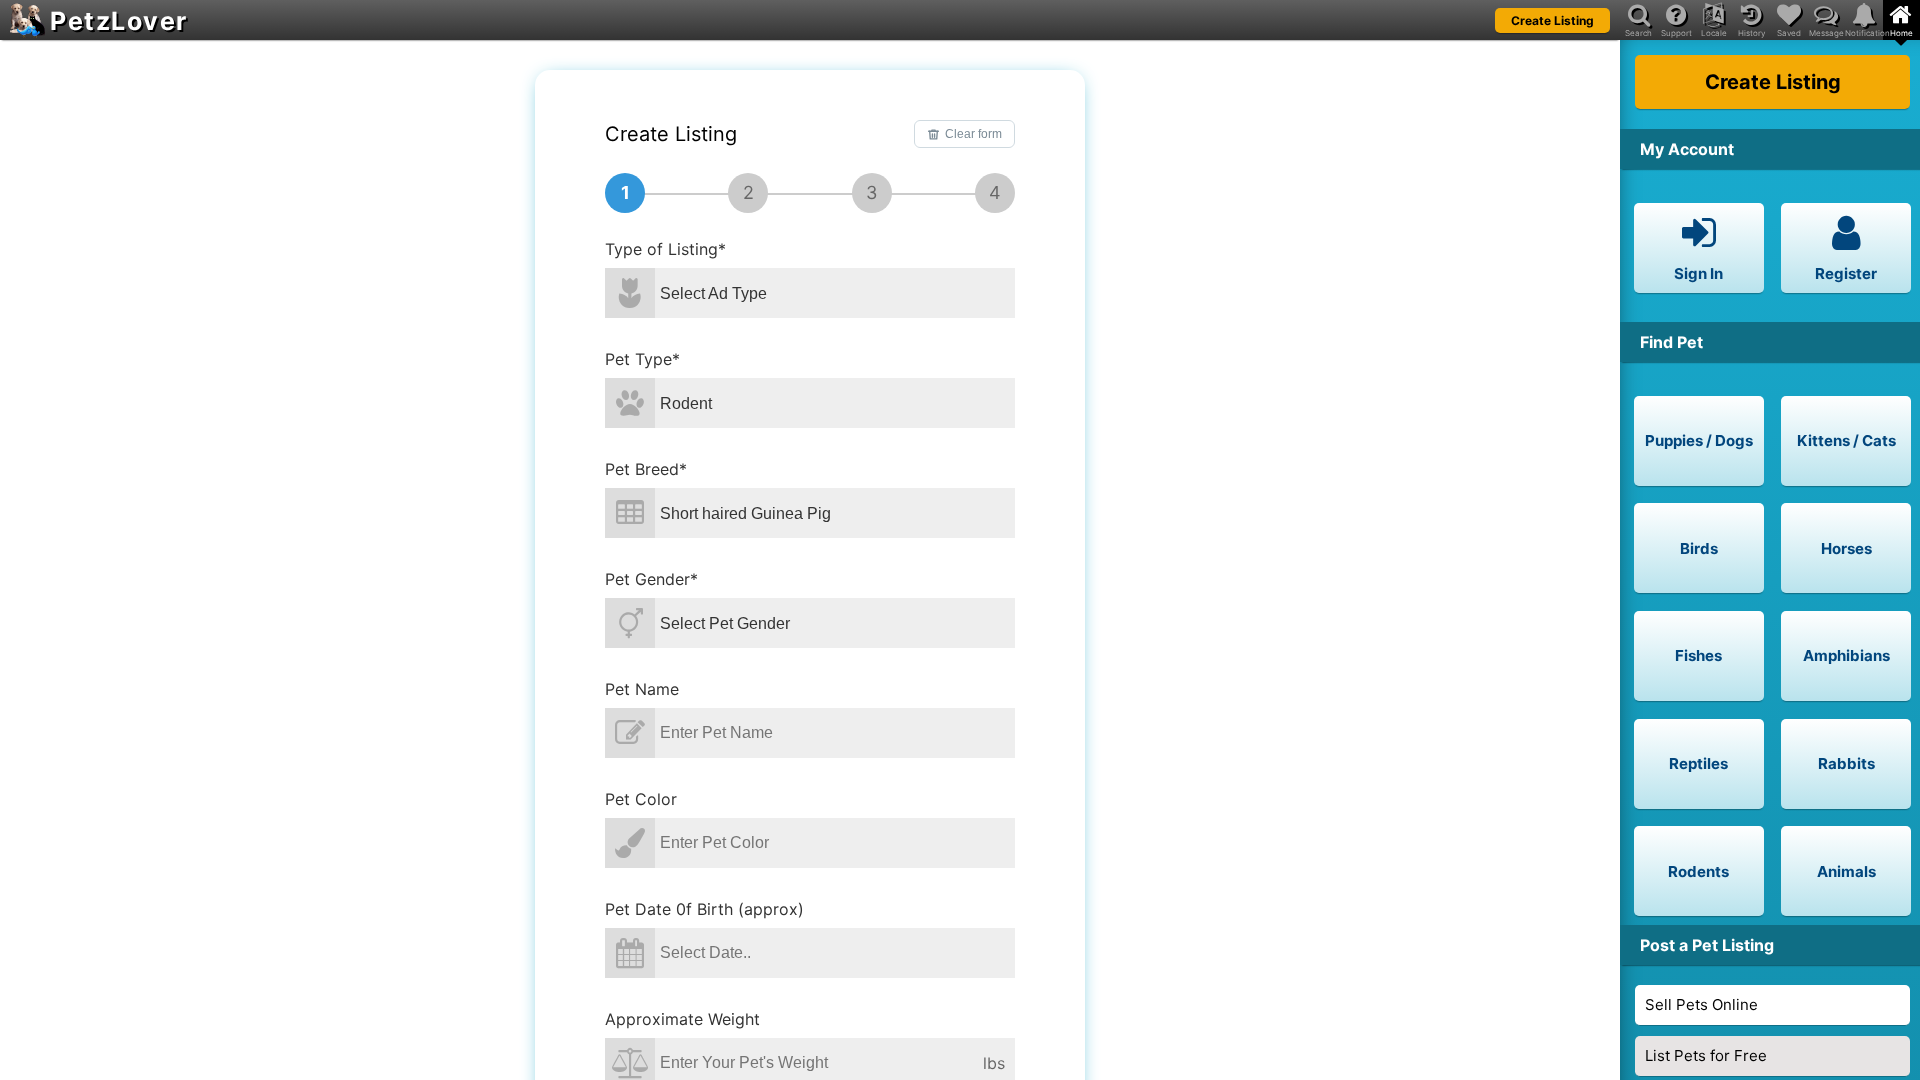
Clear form (973, 134)
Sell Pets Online (1701, 1004)
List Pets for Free (1706, 1055)
